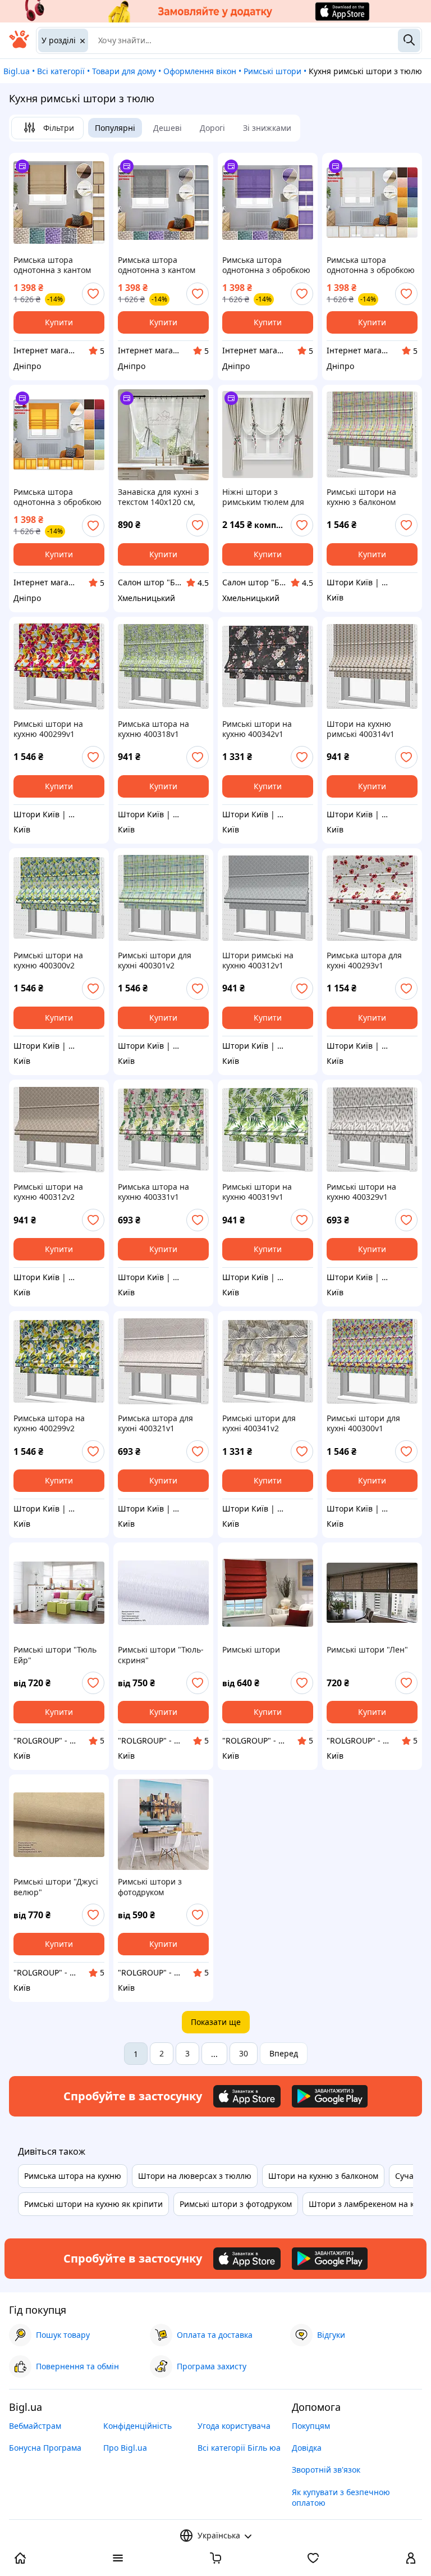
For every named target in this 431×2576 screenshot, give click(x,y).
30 (244, 2053)
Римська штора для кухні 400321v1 (155, 1423)
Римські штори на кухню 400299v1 (48, 729)
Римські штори (272, 71)
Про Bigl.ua (125, 2448)
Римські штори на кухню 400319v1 (257, 1192)
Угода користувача (234, 2426)
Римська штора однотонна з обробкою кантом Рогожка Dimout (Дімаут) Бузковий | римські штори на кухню (268, 265)
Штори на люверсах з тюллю (195, 2176)
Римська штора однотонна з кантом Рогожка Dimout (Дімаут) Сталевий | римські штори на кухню (157, 265)
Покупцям (311, 2426)
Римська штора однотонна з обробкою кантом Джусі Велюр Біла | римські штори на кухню (371, 265)
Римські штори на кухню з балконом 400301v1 (361, 497)
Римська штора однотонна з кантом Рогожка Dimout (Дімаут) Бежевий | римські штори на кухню (52, 265)
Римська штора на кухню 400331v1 (153, 1192)
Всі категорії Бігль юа (239, 2448)
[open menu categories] (118, 2559)
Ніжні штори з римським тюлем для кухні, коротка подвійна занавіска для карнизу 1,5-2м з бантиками (267, 497)
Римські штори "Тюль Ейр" (55, 1655)
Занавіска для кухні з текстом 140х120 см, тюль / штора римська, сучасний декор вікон (162, 497)
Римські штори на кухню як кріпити (93, 2204)
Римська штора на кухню (73, 2176)
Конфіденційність (137, 2426)
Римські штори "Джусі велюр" (56, 1887)
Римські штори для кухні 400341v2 (259, 1423)
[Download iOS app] (247, 2096)
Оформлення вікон (200, 71)
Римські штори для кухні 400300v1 (363, 1423)
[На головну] (19, 45)
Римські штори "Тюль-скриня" (161, 1655)
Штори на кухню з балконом (323, 2176)
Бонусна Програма (45, 2448)
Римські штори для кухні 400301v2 (155, 961)
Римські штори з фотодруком (150, 1887)
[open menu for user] (411, 2559)
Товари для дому (124, 71)
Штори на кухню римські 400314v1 (361, 729)
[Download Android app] (330, 2096)
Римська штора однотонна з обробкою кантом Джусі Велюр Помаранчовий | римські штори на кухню (58, 497)
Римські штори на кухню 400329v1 (361, 1192)
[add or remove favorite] (93, 294)
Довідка (307, 2448)
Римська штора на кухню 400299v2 (49, 1423)
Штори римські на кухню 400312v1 (258, 961)
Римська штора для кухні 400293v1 (364, 961)
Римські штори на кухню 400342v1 (257, 729)
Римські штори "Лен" (367, 1650)
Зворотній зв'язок (326, 2470)
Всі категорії (61, 71)
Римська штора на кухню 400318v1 (153, 729)
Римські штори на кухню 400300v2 (48, 961)
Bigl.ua (17, 71)
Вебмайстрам (35, 2426)
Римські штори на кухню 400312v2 (48, 1192)
